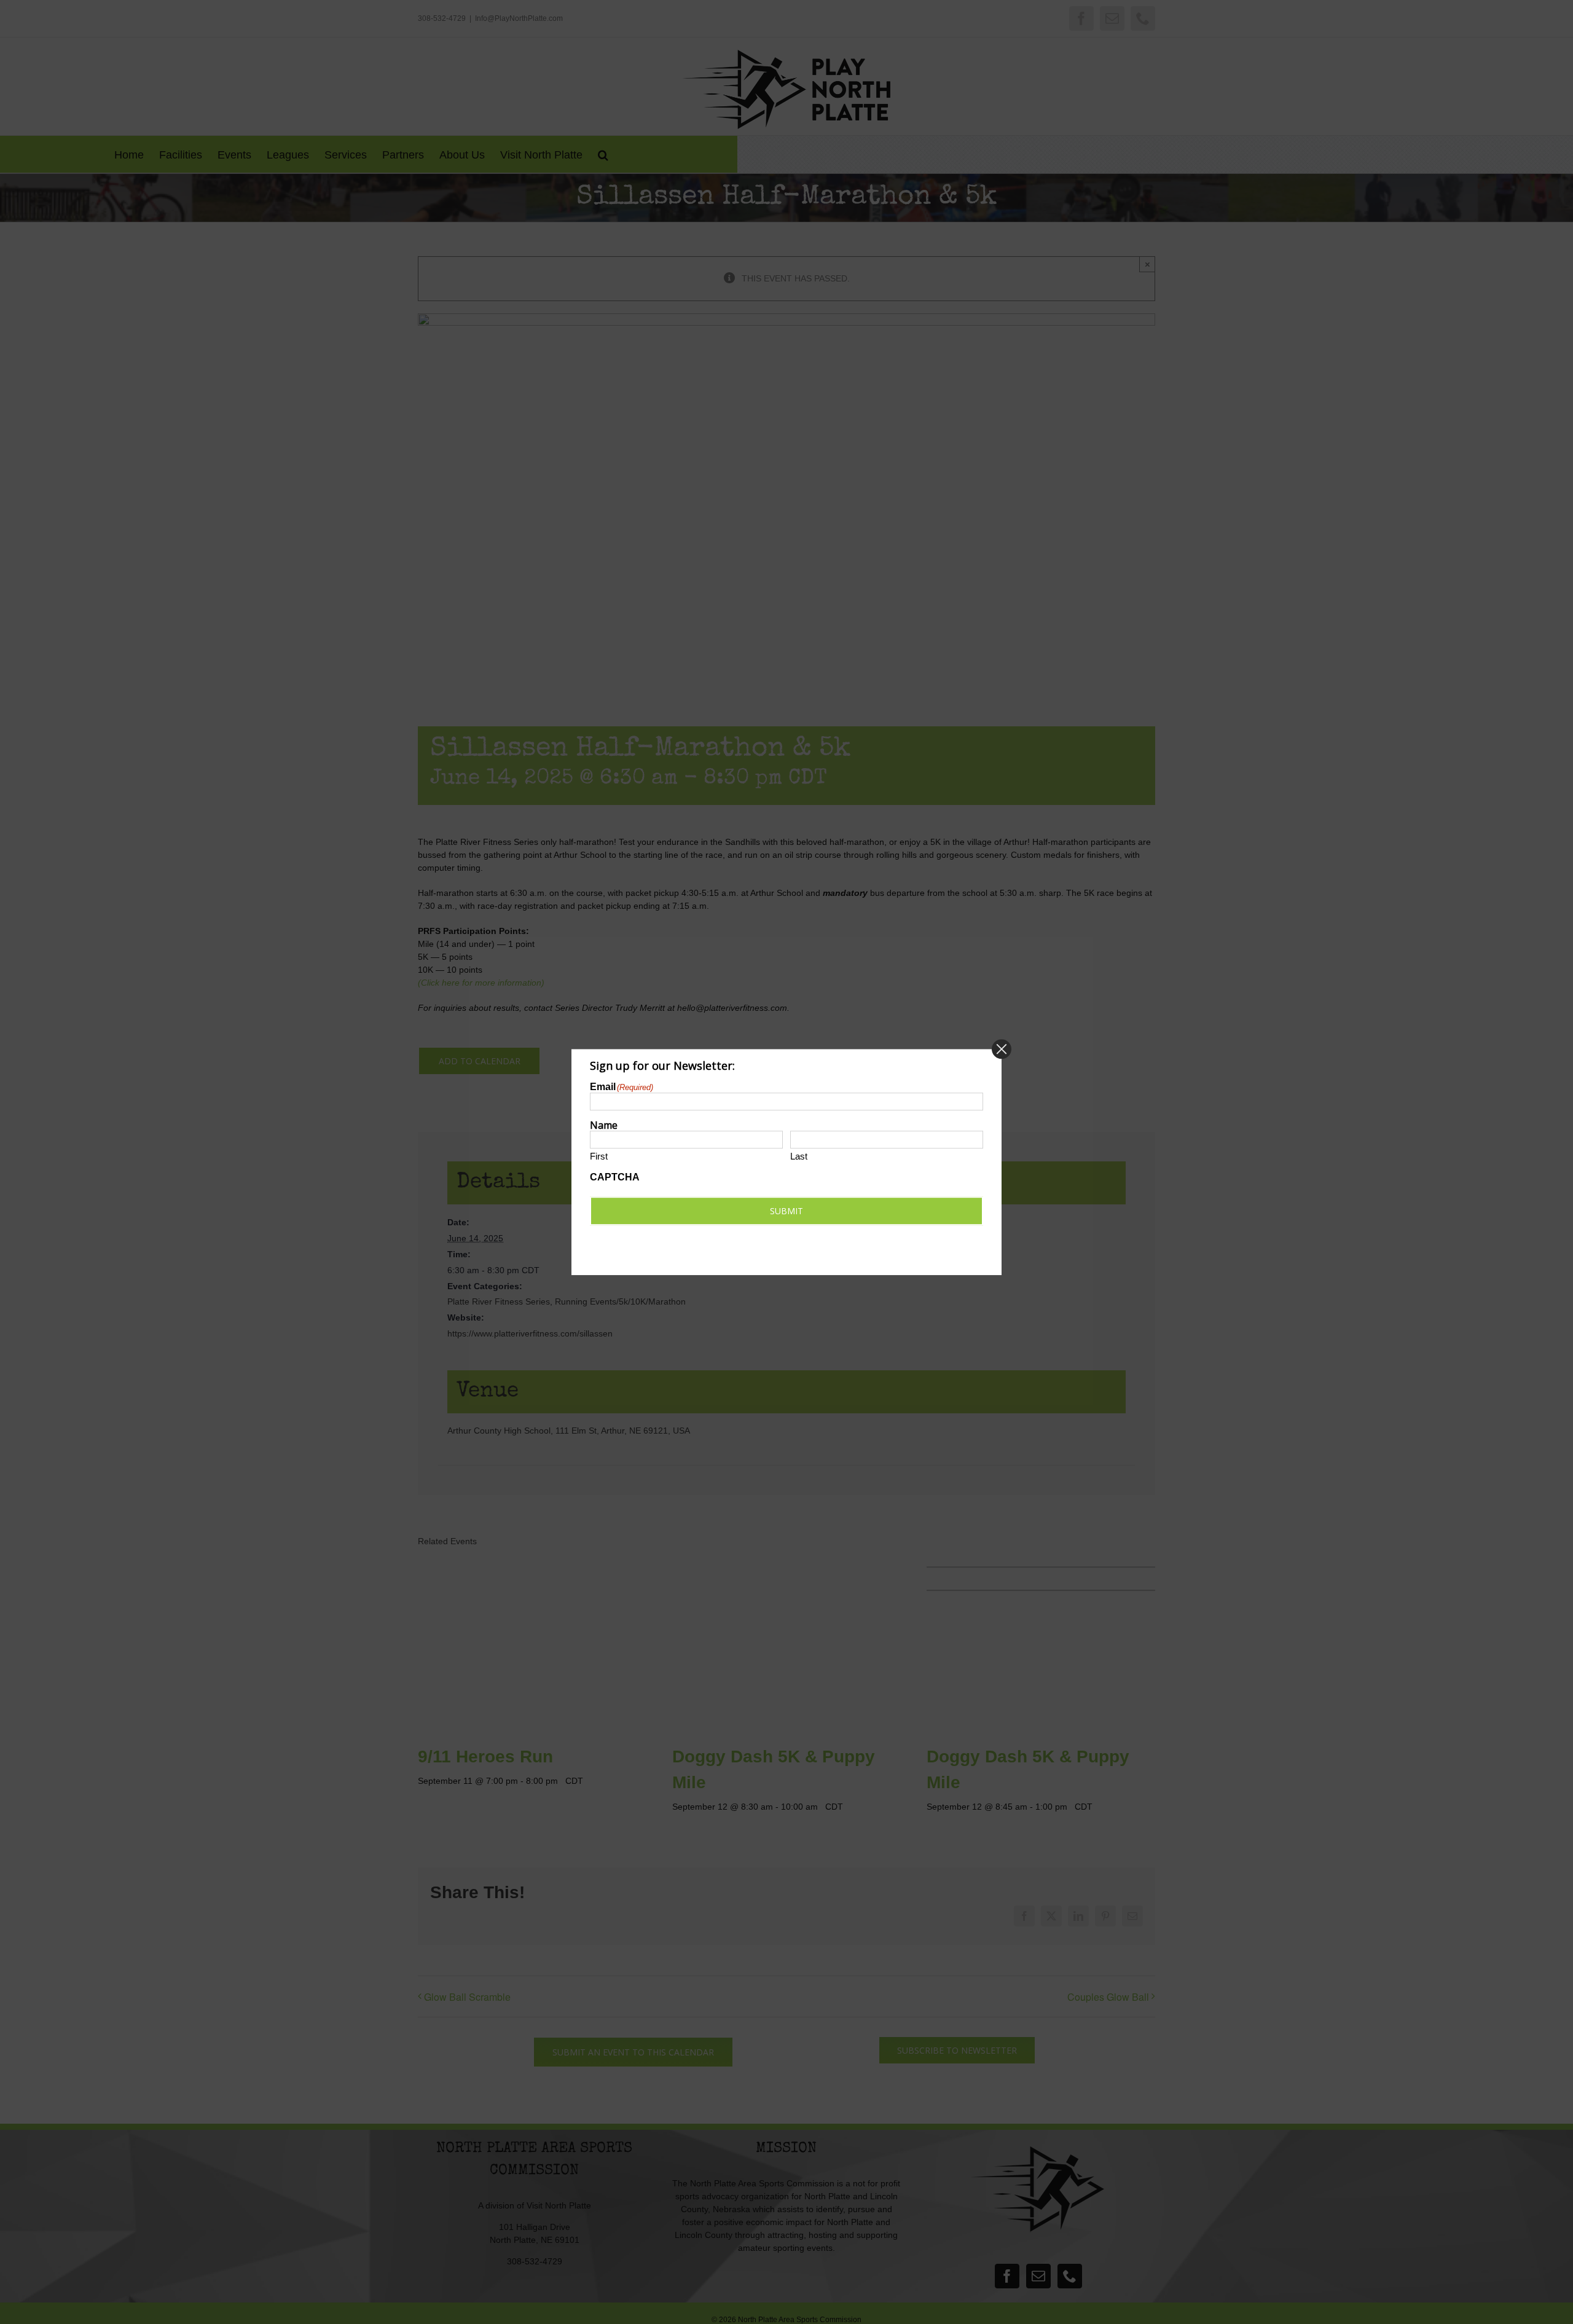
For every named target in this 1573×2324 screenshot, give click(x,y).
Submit (786, 1211)
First (599, 1157)
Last (799, 1157)
